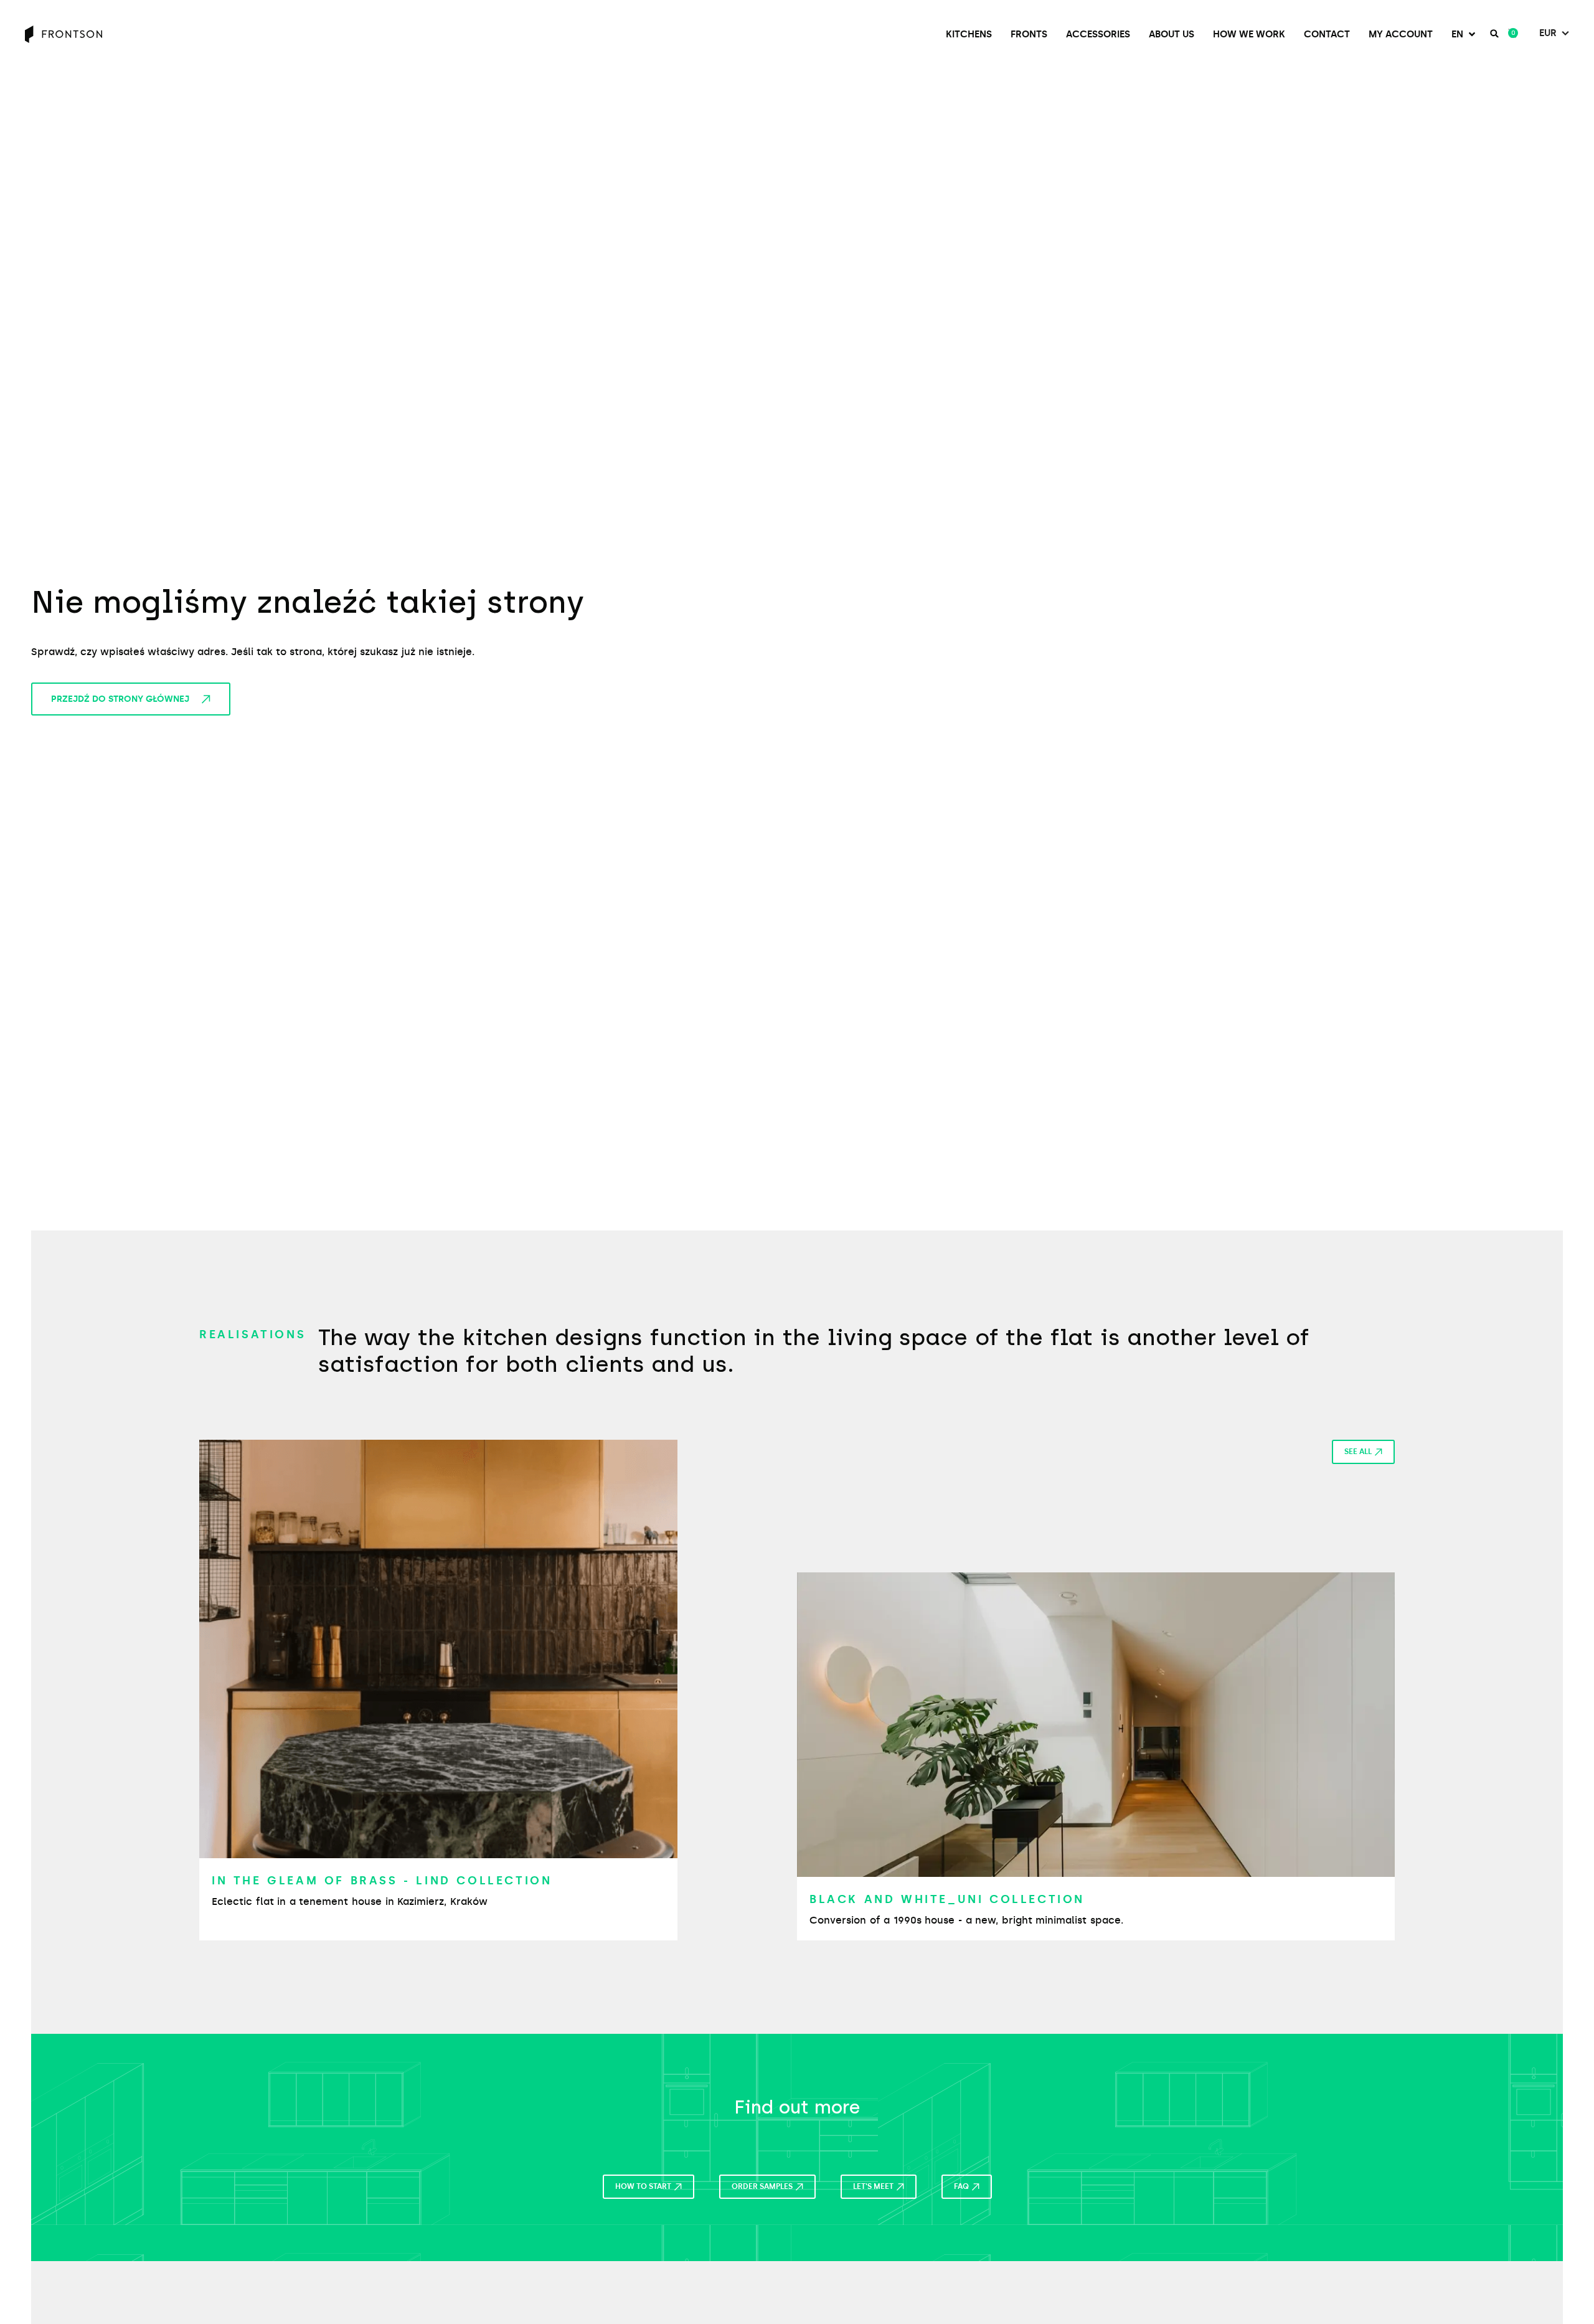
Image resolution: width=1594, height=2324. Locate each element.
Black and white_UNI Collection (947, 1899)
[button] (1464, 35)
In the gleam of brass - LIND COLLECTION (382, 1881)
